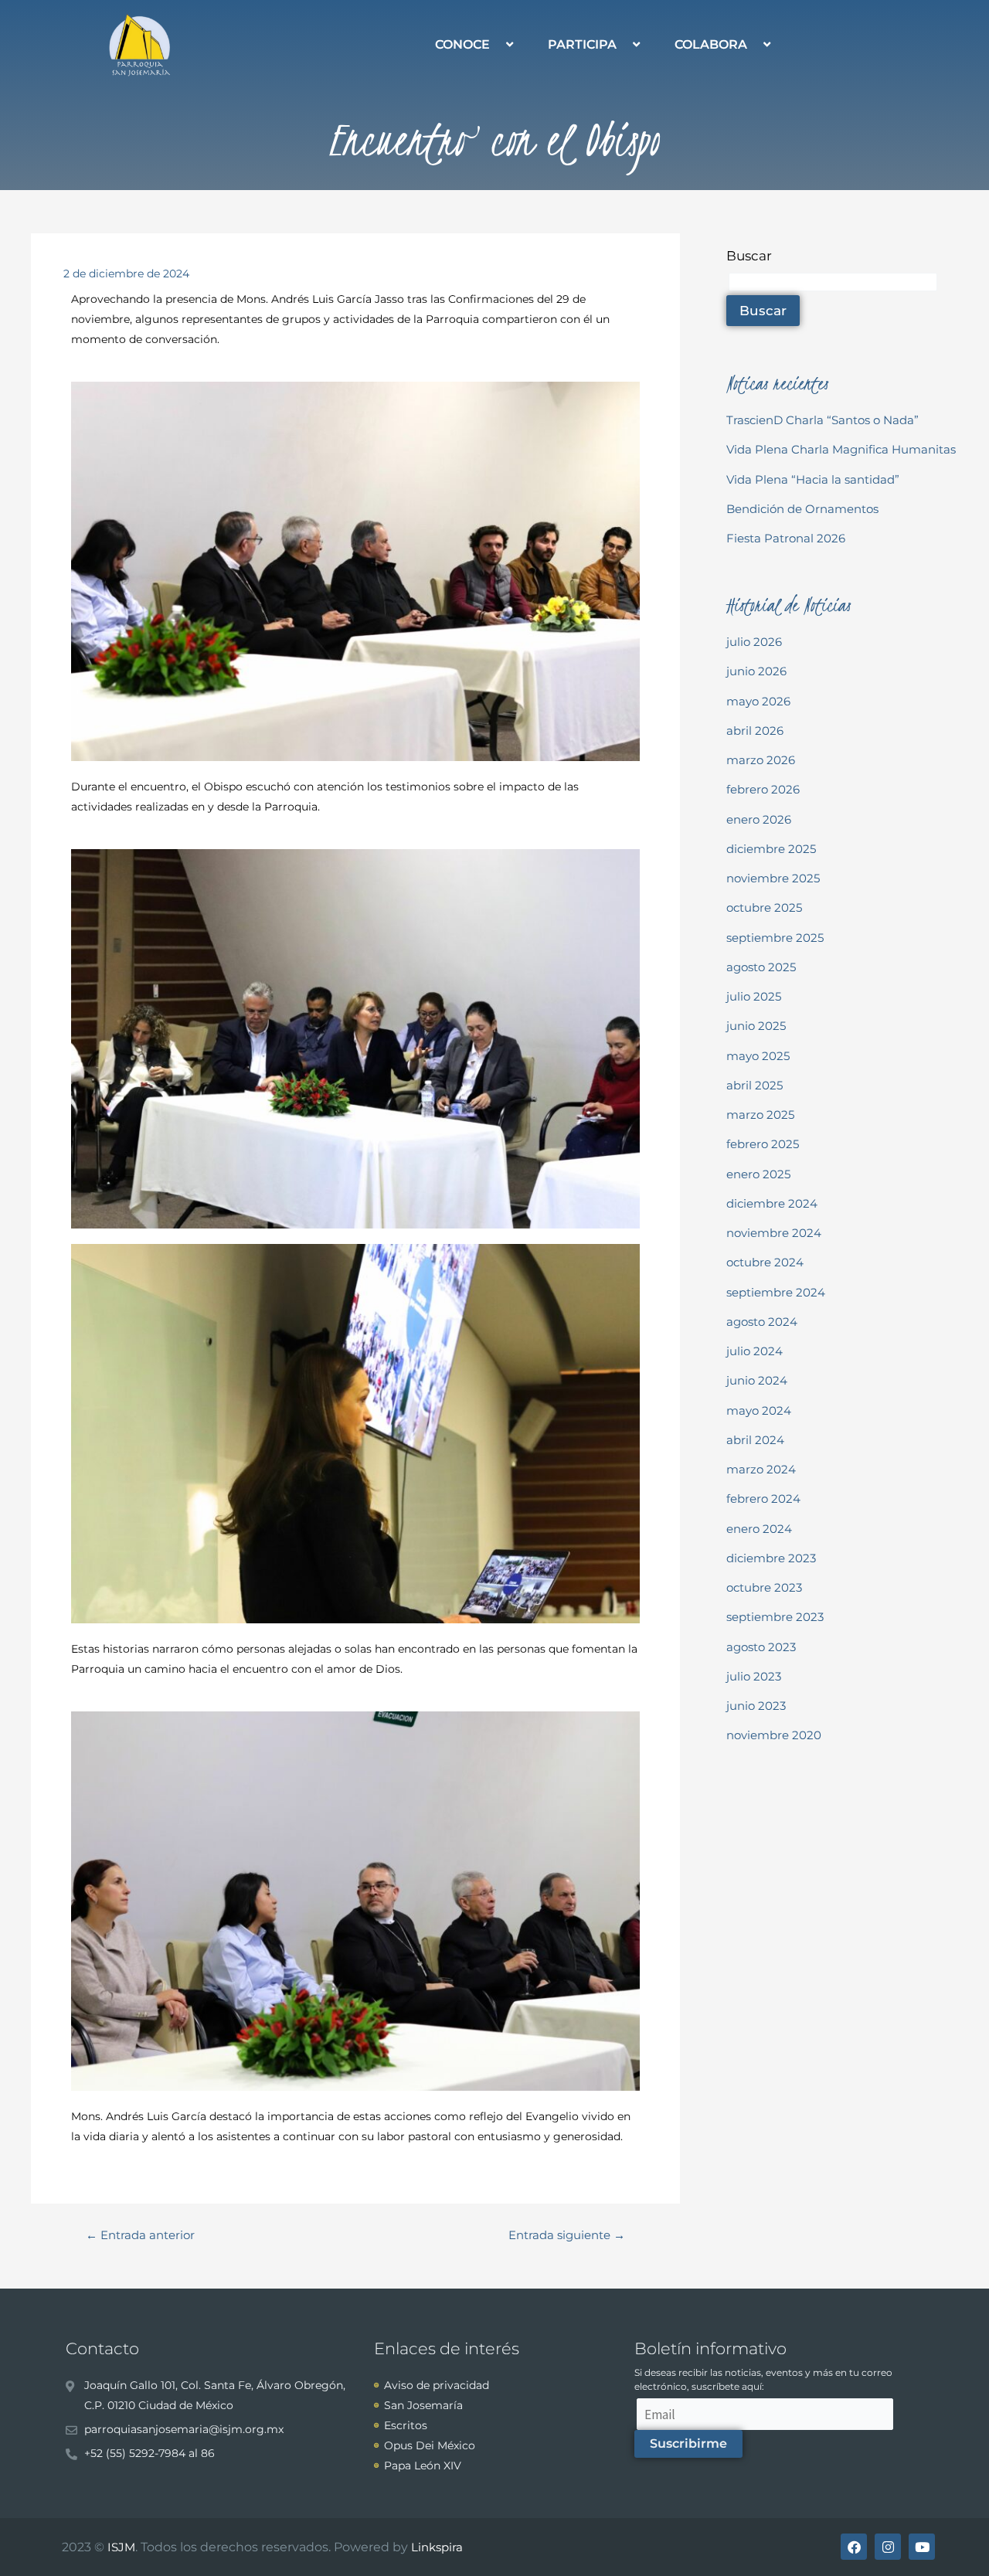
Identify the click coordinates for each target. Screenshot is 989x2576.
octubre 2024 (765, 1262)
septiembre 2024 (776, 1292)
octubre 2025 (764, 907)
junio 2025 (756, 1026)
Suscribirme (688, 2443)
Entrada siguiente (567, 2235)
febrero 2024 (763, 1499)
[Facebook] (854, 2547)
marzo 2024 (761, 1469)
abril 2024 (755, 1440)
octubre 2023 (764, 1587)
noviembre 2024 (774, 1233)
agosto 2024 (762, 1322)
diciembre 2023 (771, 1558)
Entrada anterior (140, 2235)
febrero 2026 (763, 789)
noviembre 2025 (773, 878)
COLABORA (711, 44)
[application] (496, 44)
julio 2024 (754, 1351)
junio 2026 (756, 671)
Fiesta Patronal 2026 (786, 538)
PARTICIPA (582, 44)
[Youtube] (922, 2547)
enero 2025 (758, 1174)
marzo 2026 (761, 760)
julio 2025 (754, 996)
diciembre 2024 (772, 1203)
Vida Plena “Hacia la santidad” (813, 479)
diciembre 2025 (771, 849)
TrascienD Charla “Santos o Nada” (822, 420)
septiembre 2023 (775, 1617)
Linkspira (437, 2547)
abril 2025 (754, 1085)
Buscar (749, 256)
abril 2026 (755, 731)
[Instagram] (888, 2547)
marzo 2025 (760, 1115)
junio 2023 (756, 1706)
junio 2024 (757, 1380)
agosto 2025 (761, 967)
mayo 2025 (758, 1056)
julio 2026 (754, 642)
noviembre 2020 (774, 1735)
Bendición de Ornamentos (802, 509)
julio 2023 (754, 1676)
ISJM (121, 2547)
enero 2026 (759, 819)
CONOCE (462, 44)
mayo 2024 (759, 1410)
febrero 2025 (763, 1144)
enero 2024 (759, 1529)
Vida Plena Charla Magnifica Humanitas (841, 449)
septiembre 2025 (775, 938)
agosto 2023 (761, 1647)
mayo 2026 (758, 701)
